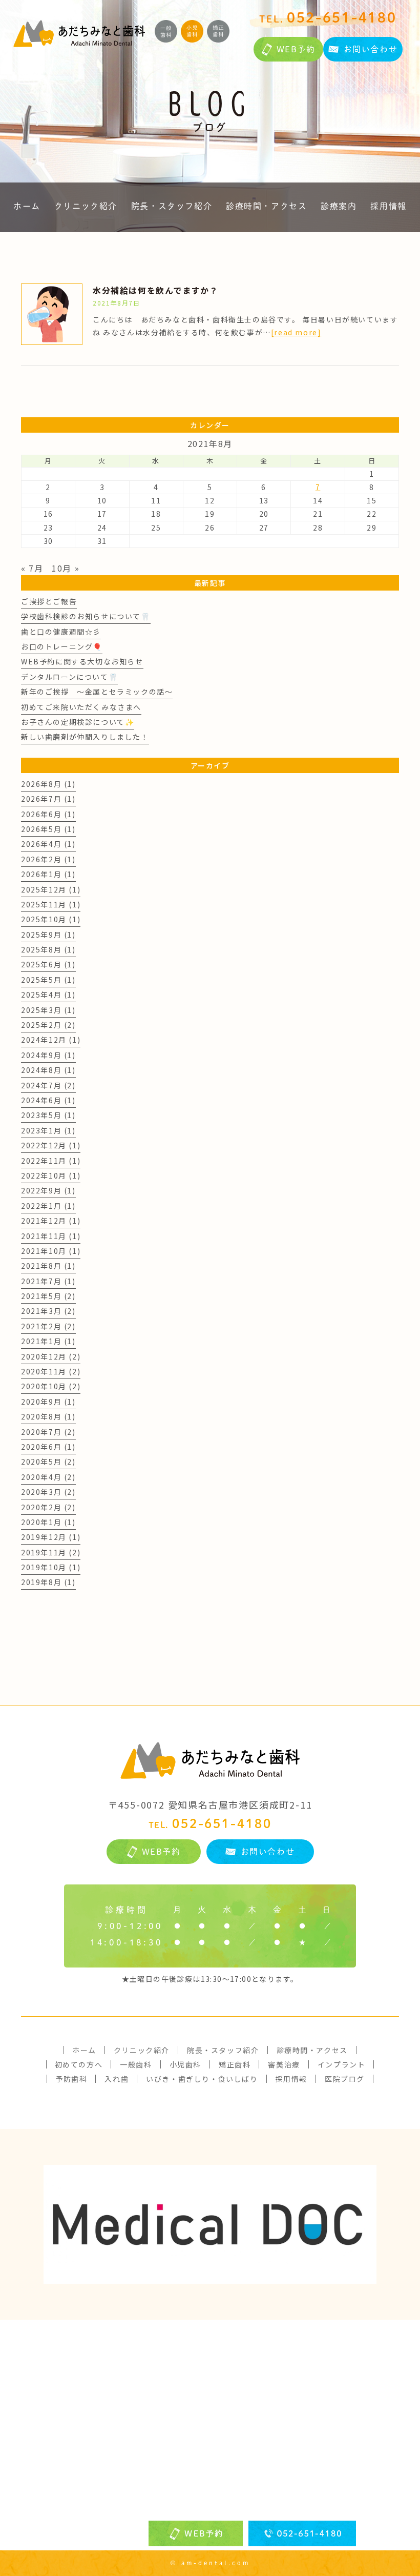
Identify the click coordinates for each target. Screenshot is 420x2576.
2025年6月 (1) (48, 964)
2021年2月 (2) (48, 1326)
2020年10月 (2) (51, 1386)
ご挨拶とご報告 (49, 601)
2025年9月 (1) (48, 935)
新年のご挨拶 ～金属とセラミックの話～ (97, 692)
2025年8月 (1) (48, 949)
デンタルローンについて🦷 (69, 677)
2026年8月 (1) (48, 784)
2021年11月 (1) (51, 1236)
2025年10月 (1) (51, 919)
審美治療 (284, 2064)
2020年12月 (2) (51, 1356)
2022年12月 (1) (51, 1145)
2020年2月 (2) (48, 1507)
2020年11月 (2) (51, 1371)
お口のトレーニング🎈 (62, 646)
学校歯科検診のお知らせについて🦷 (86, 616)
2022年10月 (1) (51, 1175)
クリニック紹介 (86, 206)
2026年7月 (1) (48, 799)
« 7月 (32, 568)
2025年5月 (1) (48, 980)
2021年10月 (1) (51, 1251)
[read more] (296, 332)
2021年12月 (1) (51, 1221)
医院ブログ (345, 2079)
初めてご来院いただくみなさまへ (81, 707)
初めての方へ (79, 2064)
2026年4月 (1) (48, 844)
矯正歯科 (235, 2064)
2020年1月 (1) (48, 1522)
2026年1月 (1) (48, 874)
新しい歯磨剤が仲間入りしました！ (85, 737)
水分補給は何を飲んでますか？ (155, 290)
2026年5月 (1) (48, 829)
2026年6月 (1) (48, 814)
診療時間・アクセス (266, 206)
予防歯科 (71, 2079)
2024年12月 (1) (51, 1040)
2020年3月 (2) (48, 1492)
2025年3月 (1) (48, 1010)
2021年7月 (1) (48, 1281)
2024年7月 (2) (48, 1085)
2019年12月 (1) (51, 1537)
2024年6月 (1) (48, 1100)
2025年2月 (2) (48, 1025)
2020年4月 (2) (48, 1477)
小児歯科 (185, 2064)
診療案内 (339, 206)
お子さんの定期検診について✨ (78, 722)
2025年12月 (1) (51, 889)
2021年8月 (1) (48, 1266)
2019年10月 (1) (51, 1567)
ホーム (27, 206)
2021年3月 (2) (48, 1311)
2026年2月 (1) (48, 859)
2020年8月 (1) (48, 1416)
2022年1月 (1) (48, 1206)
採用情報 (388, 206)
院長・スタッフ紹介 (172, 206)
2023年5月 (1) (48, 1115)
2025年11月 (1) (51, 904)
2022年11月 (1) (51, 1161)
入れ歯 (117, 2079)
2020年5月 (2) (48, 1462)
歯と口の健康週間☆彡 (61, 632)
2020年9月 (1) (48, 1402)
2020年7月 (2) (48, 1432)
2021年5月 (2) (48, 1296)
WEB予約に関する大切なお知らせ (82, 661)
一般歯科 (136, 2064)
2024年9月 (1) (48, 1055)
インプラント (342, 2064)
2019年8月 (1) (48, 1582)
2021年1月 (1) (48, 1341)
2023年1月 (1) (48, 1130)
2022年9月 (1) (48, 1190)
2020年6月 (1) (48, 1447)
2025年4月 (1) (48, 995)
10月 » (66, 568)
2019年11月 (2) (51, 1552)
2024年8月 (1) (48, 1070)
